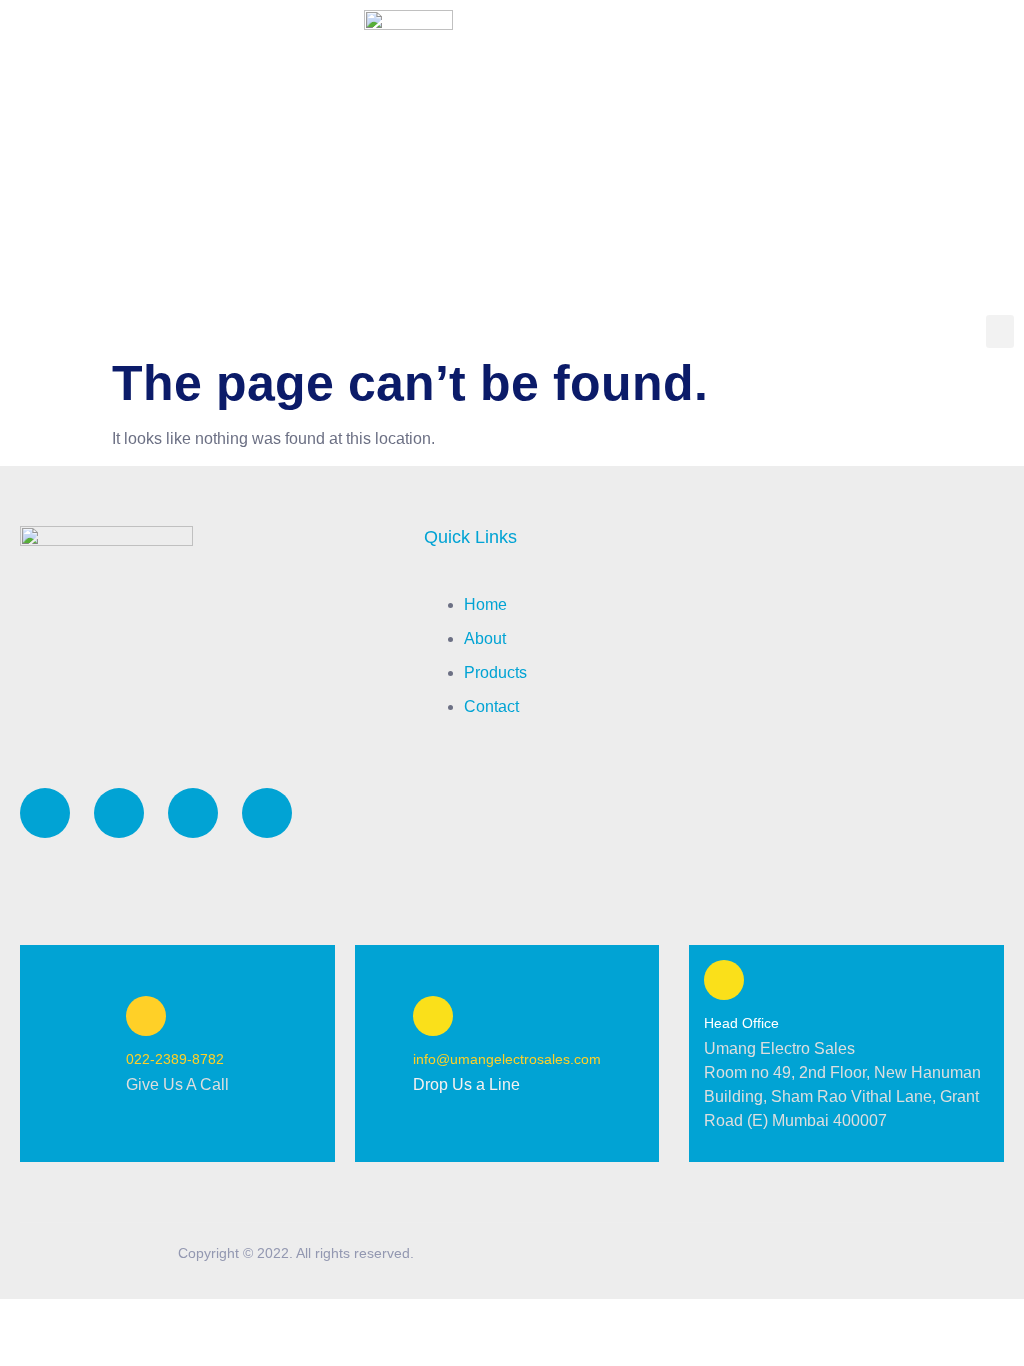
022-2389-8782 (175, 1059)
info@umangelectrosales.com (507, 1059)
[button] (1000, 331)
